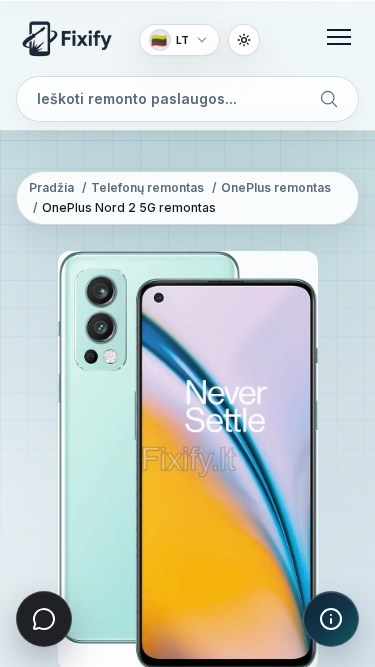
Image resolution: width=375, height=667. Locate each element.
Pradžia (51, 187)
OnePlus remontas (276, 187)
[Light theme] (244, 40)
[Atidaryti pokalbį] (44, 619)
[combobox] (187, 99)
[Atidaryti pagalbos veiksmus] (331, 619)
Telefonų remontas (147, 187)
